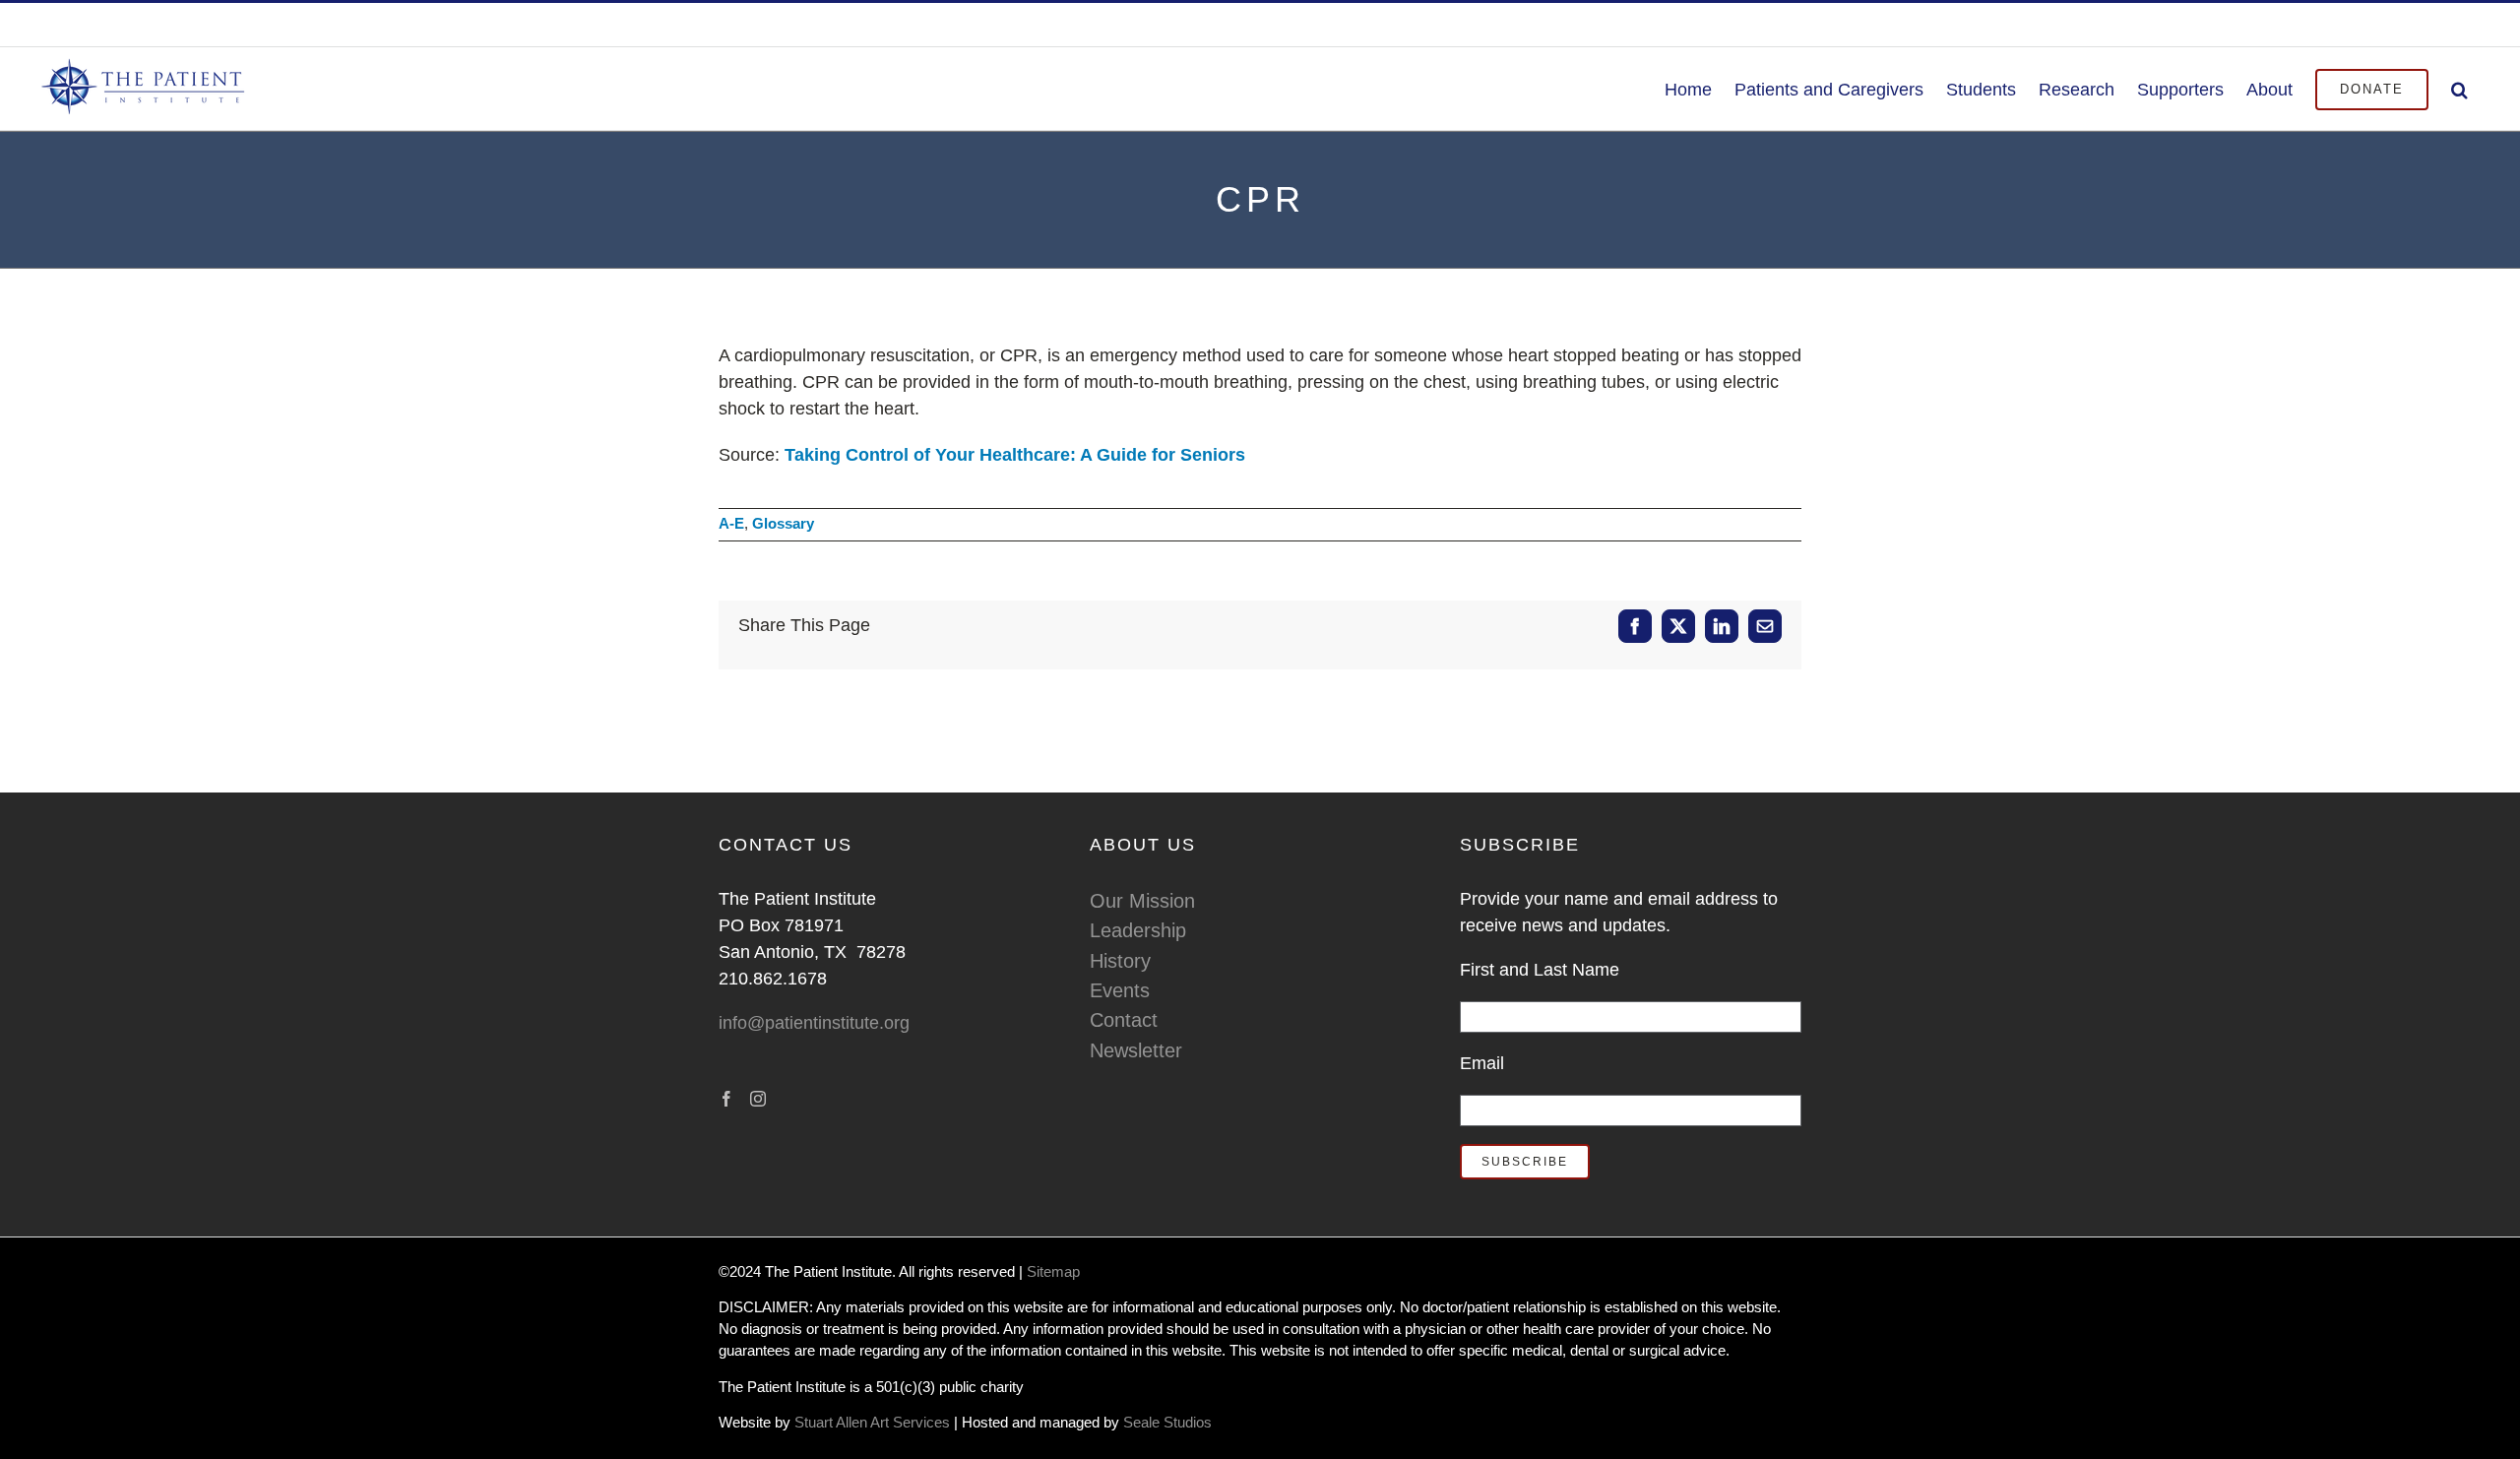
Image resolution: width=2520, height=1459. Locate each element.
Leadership (1138, 930)
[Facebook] (726, 1099)
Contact (1124, 1020)
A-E (731, 524)
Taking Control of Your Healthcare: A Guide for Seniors (1015, 455)
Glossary (783, 524)
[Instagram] (758, 1099)
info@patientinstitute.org (2401, 24)
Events (1120, 990)
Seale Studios (1167, 1423)
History (1120, 961)
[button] (2459, 89)
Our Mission (1142, 901)
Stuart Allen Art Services (874, 1423)
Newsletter (1136, 1050)
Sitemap (1053, 1272)
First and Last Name (1540, 970)
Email (1482, 1063)
